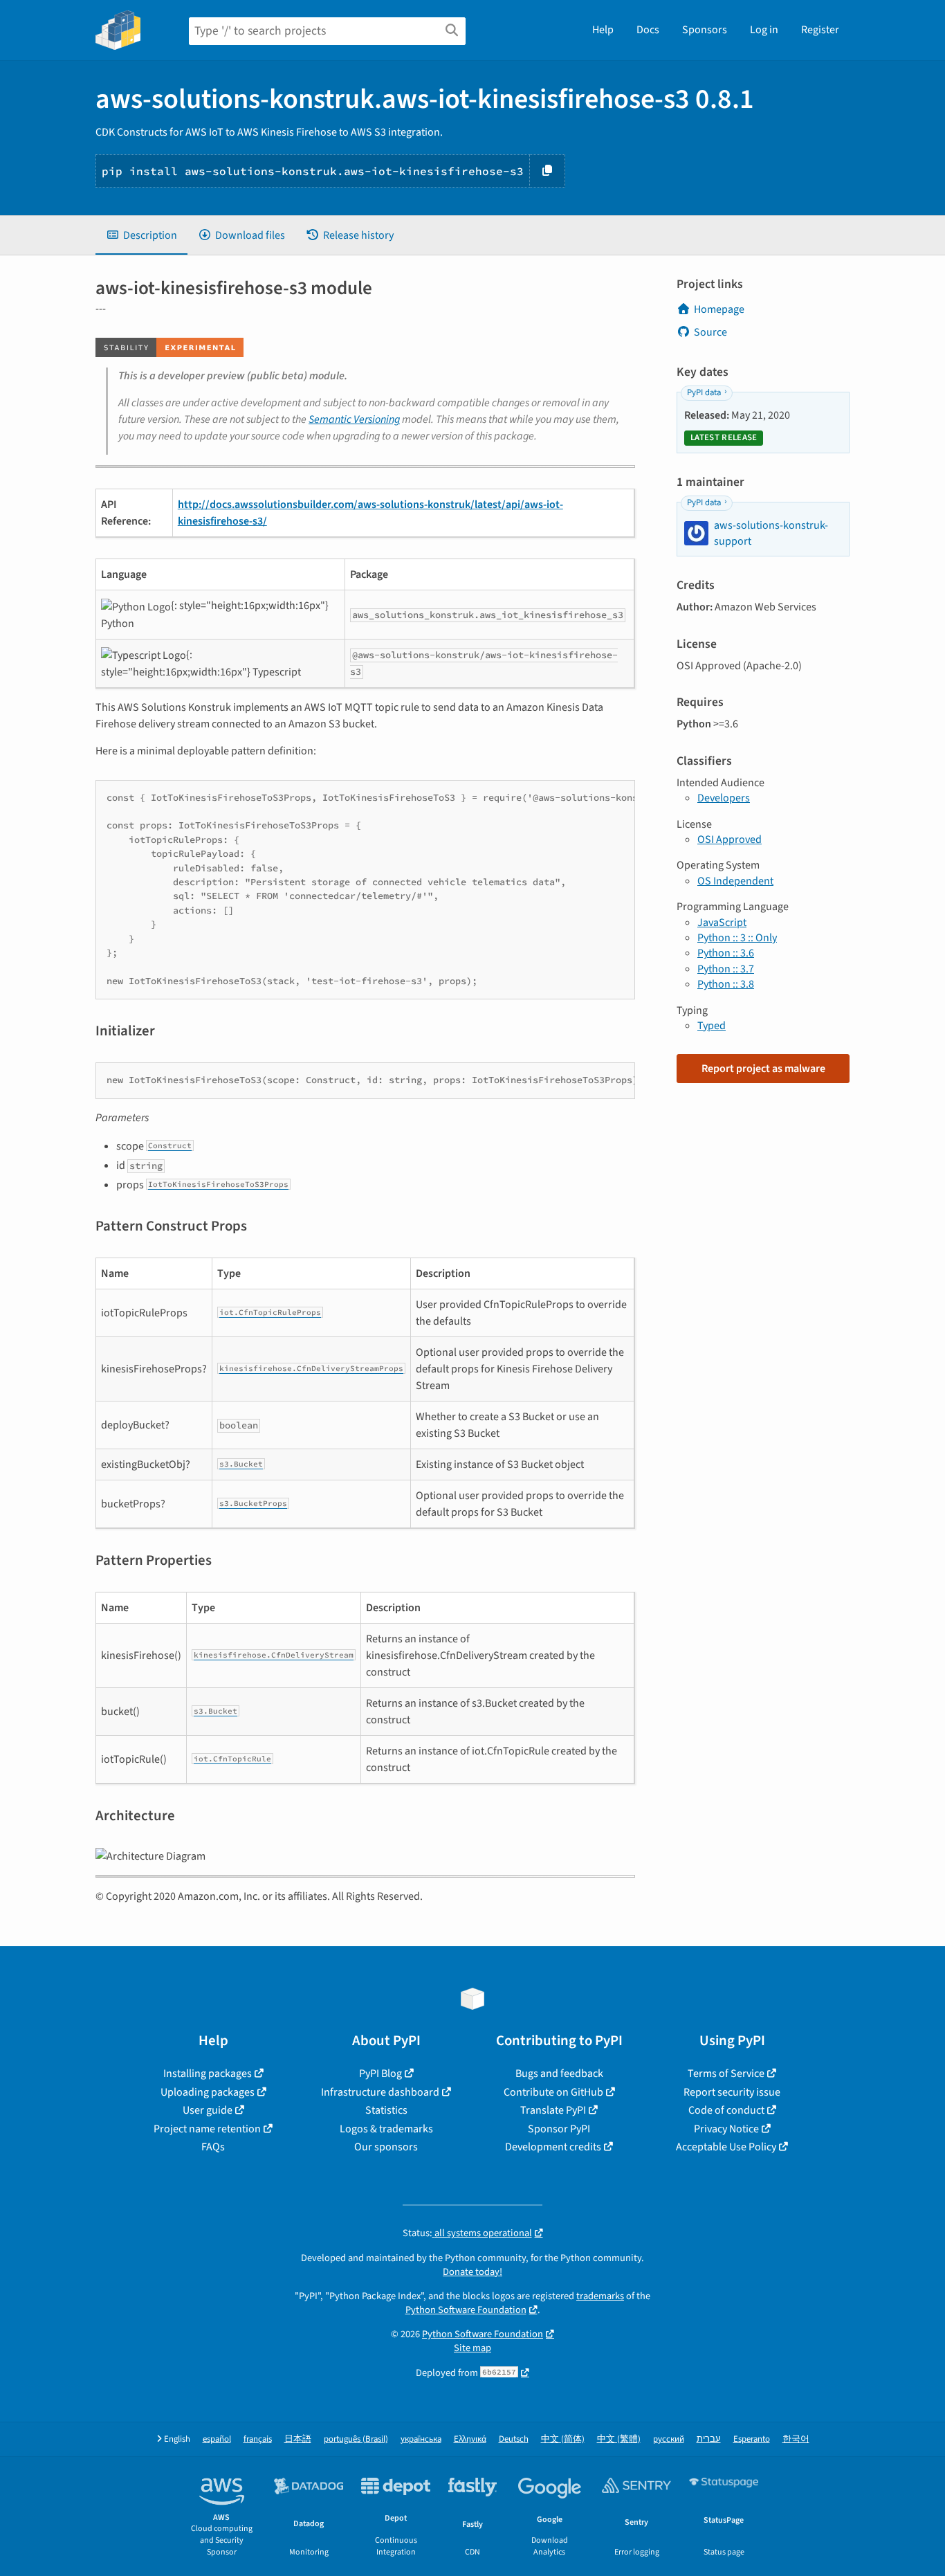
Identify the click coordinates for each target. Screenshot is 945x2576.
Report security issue (732, 2092)
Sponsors (705, 30)
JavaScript (722, 923)
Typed (712, 1026)
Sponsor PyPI (559, 2129)
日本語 (298, 2439)
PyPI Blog (380, 2074)
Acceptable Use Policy (726, 2147)
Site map (472, 2348)
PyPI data (704, 392)
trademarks (600, 2296)
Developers (724, 798)
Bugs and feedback (559, 2074)
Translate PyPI (553, 2110)
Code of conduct (726, 2110)
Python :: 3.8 (726, 984)
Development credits (553, 2147)
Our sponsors (386, 2147)
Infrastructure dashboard (380, 2092)
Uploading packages (208, 2092)
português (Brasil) (356, 2439)
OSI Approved (730, 840)
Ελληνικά (470, 2439)
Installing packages (208, 2074)
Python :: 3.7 (726, 969)
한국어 (796, 2439)
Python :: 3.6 (726, 953)
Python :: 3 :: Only (737, 938)
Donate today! (472, 2272)
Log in (764, 30)
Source (710, 332)
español (217, 2439)
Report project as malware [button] (763, 1069)
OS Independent (735, 881)
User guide (208, 2110)
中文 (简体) (563, 2439)
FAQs (213, 2147)
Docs (648, 30)
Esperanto (752, 2439)
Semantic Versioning (354, 419)
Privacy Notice (726, 2129)
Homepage (719, 309)
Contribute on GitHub (553, 2092)
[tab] (141, 235)
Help (603, 30)
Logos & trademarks (386, 2129)
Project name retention (207, 2129)
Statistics (386, 2110)
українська (421, 2439)
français (258, 2439)
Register (820, 30)
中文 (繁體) (619, 2439)
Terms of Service (726, 2074)
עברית (709, 2439)
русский (669, 2439)
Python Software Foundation (466, 2310)
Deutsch (514, 2439)
